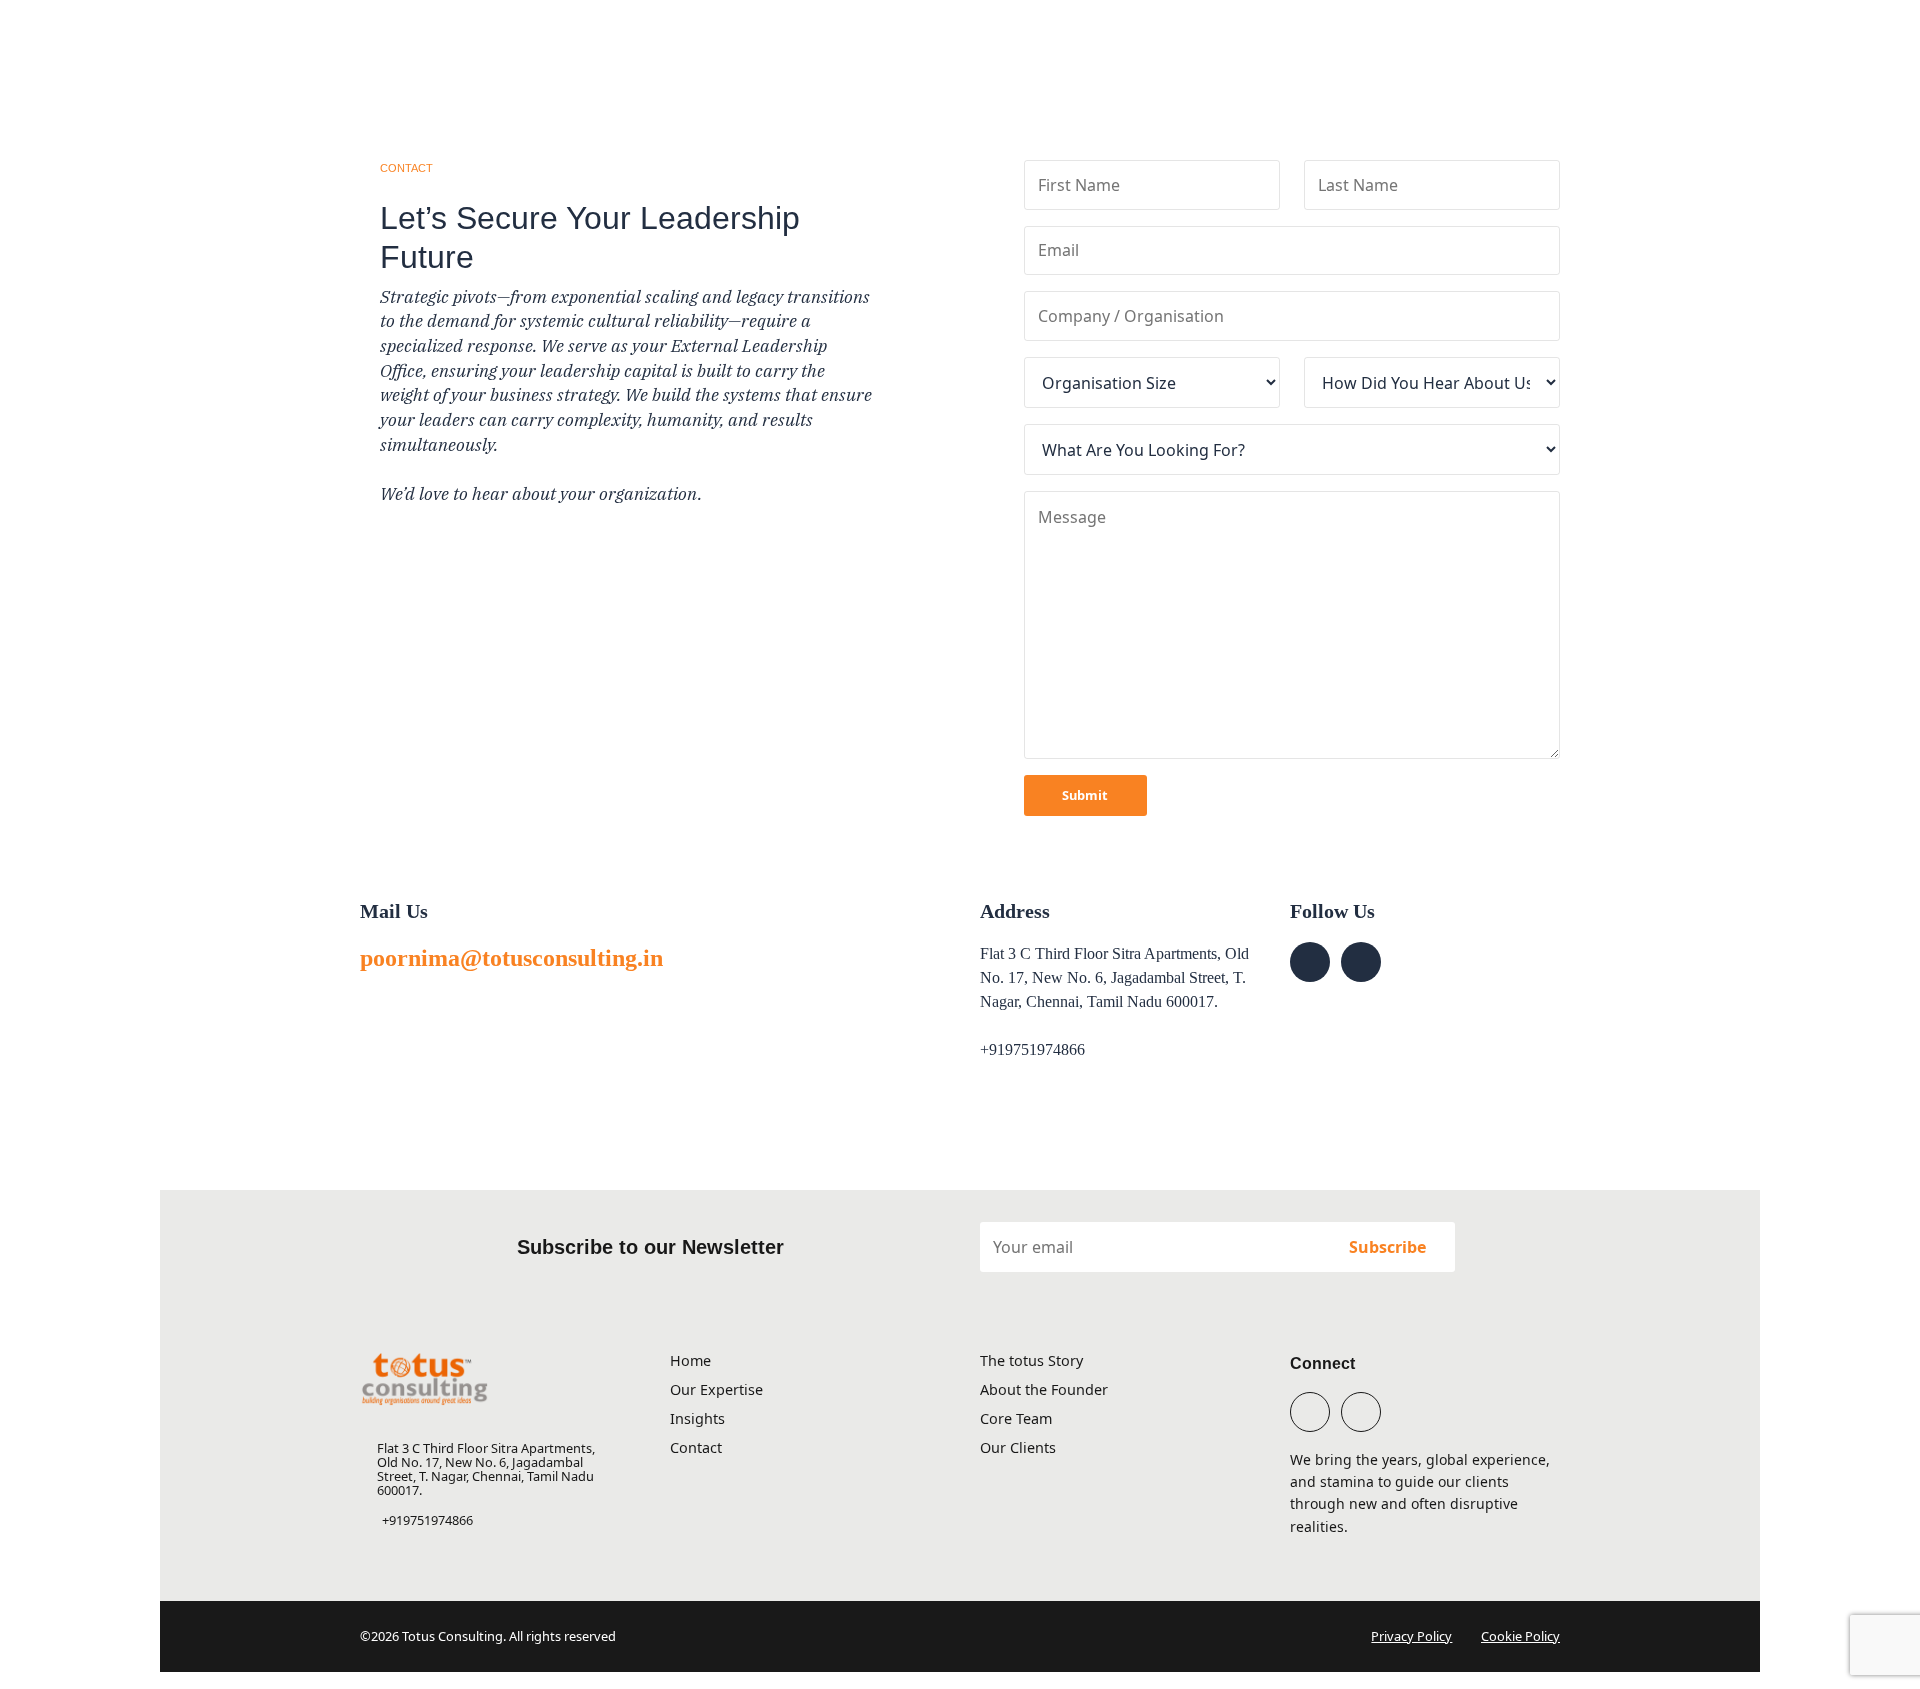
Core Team (1016, 1418)
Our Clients (1018, 1447)
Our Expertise (716, 1389)
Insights (697, 1418)
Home (690, 1360)
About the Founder (1044, 1389)
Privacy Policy (1411, 1636)
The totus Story (1031, 1360)
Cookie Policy (1520, 1636)
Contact (696, 1447)
